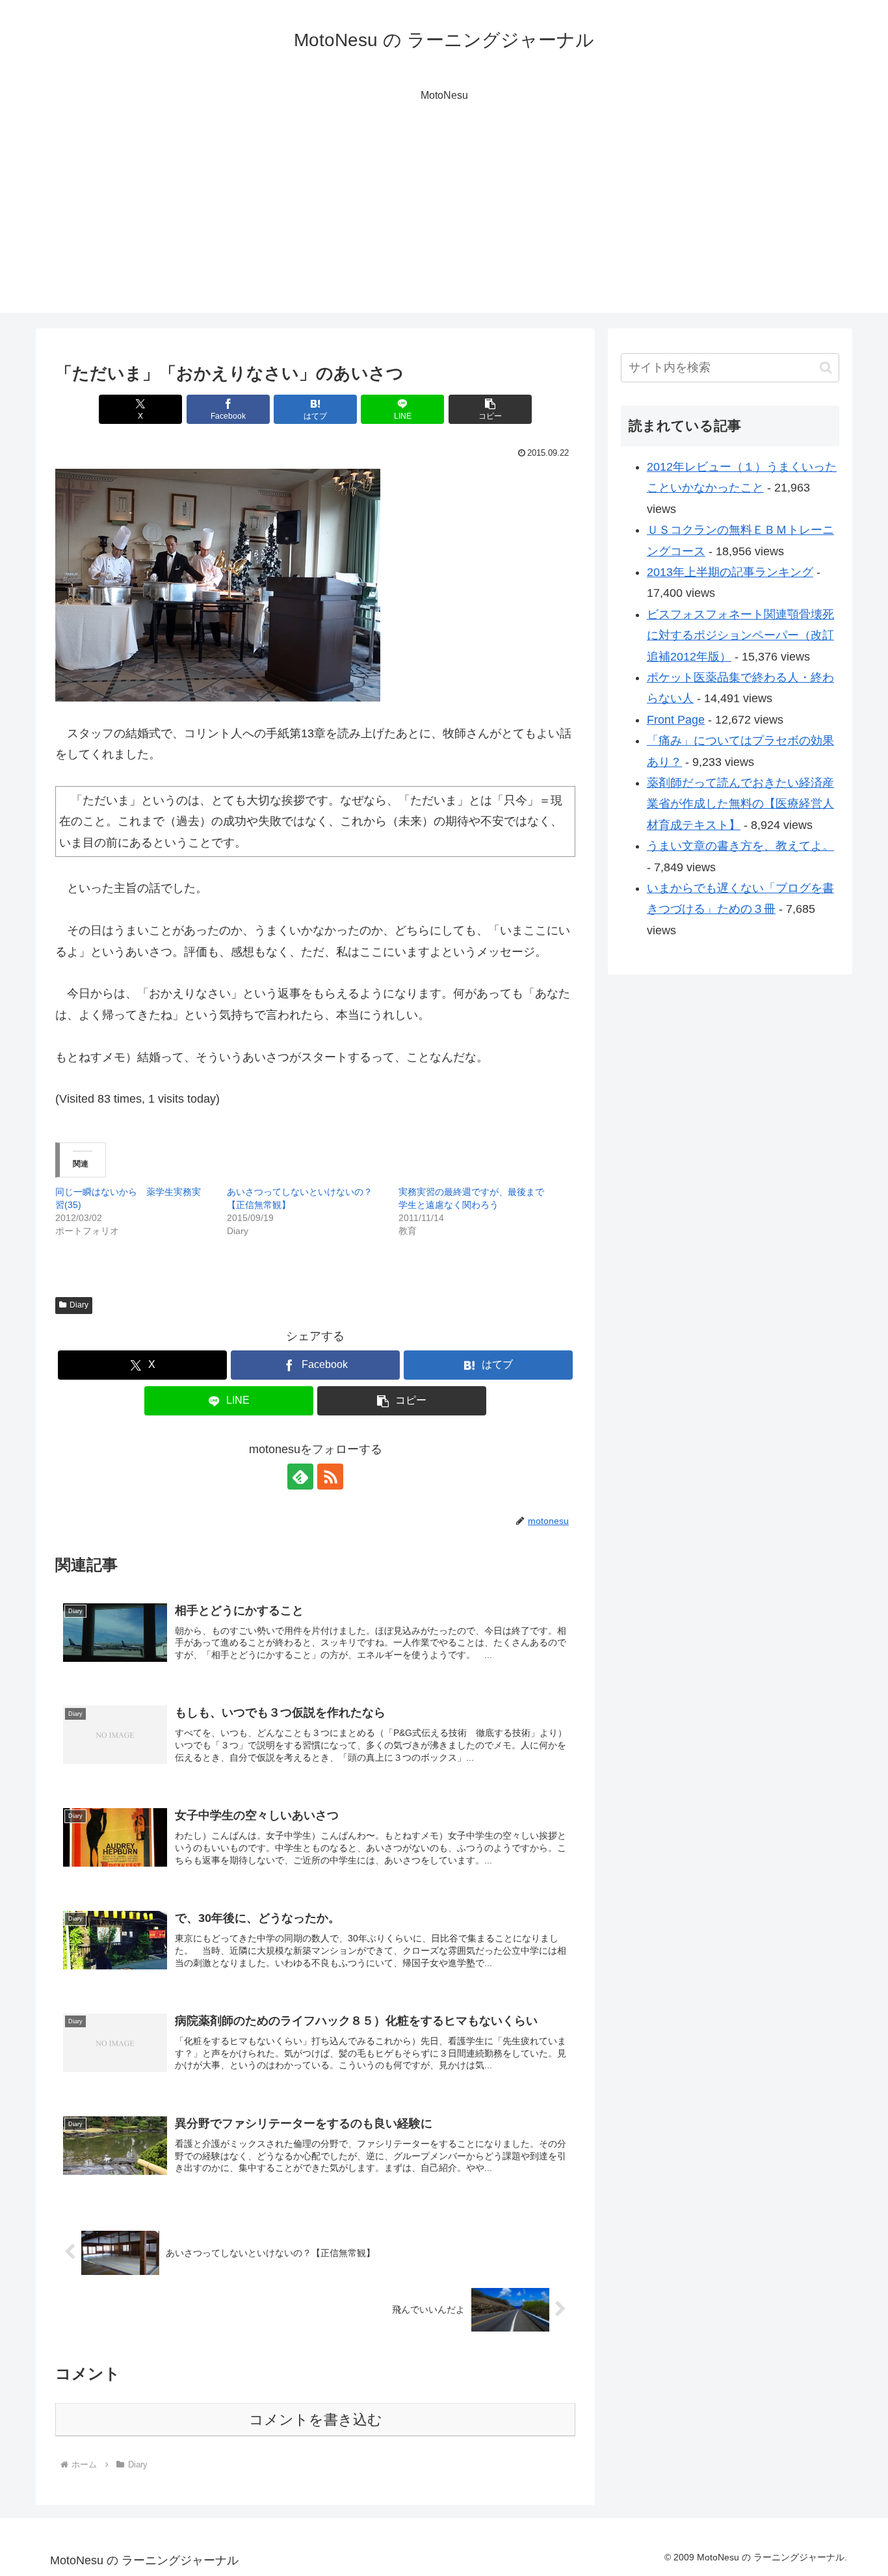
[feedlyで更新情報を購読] (300, 1477)
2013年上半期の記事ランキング (730, 572)
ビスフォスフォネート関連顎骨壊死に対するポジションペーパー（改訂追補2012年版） (740, 636)
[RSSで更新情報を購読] (330, 1477)
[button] (490, 409)
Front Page (676, 720)
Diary (79, 1305)
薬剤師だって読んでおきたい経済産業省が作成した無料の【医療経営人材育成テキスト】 (740, 804)
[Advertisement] (444, 222)
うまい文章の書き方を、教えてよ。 (740, 846)
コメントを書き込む (316, 2420)
